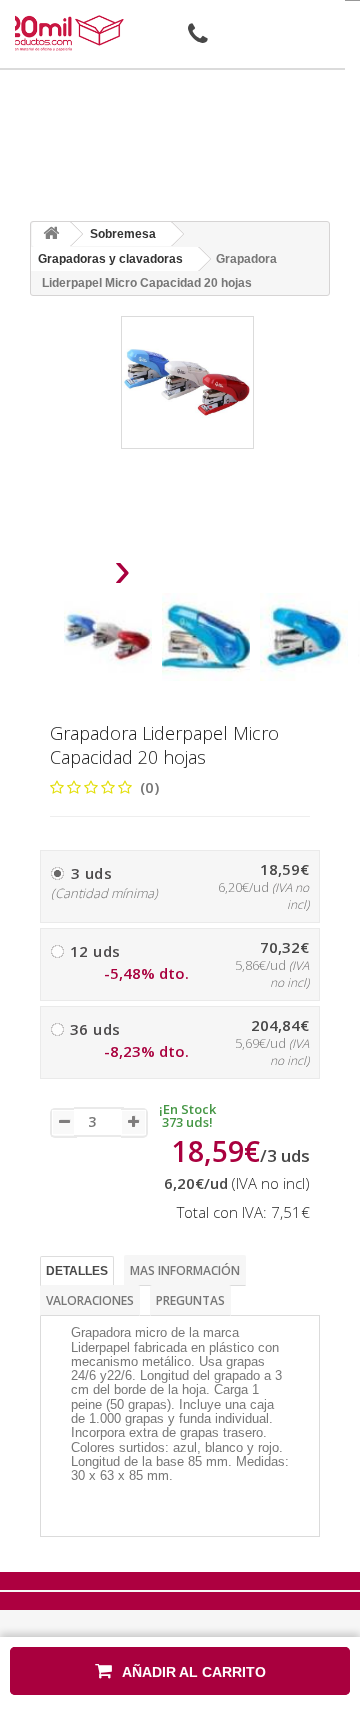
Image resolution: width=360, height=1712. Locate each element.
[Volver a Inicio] (51, 234)
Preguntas (190, 1300)
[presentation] (71, 575)
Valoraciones (90, 1300)
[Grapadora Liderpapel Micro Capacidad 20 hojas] (108, 637)
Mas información (185, 1270)
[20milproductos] (66, 33)
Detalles (77, 1271)
